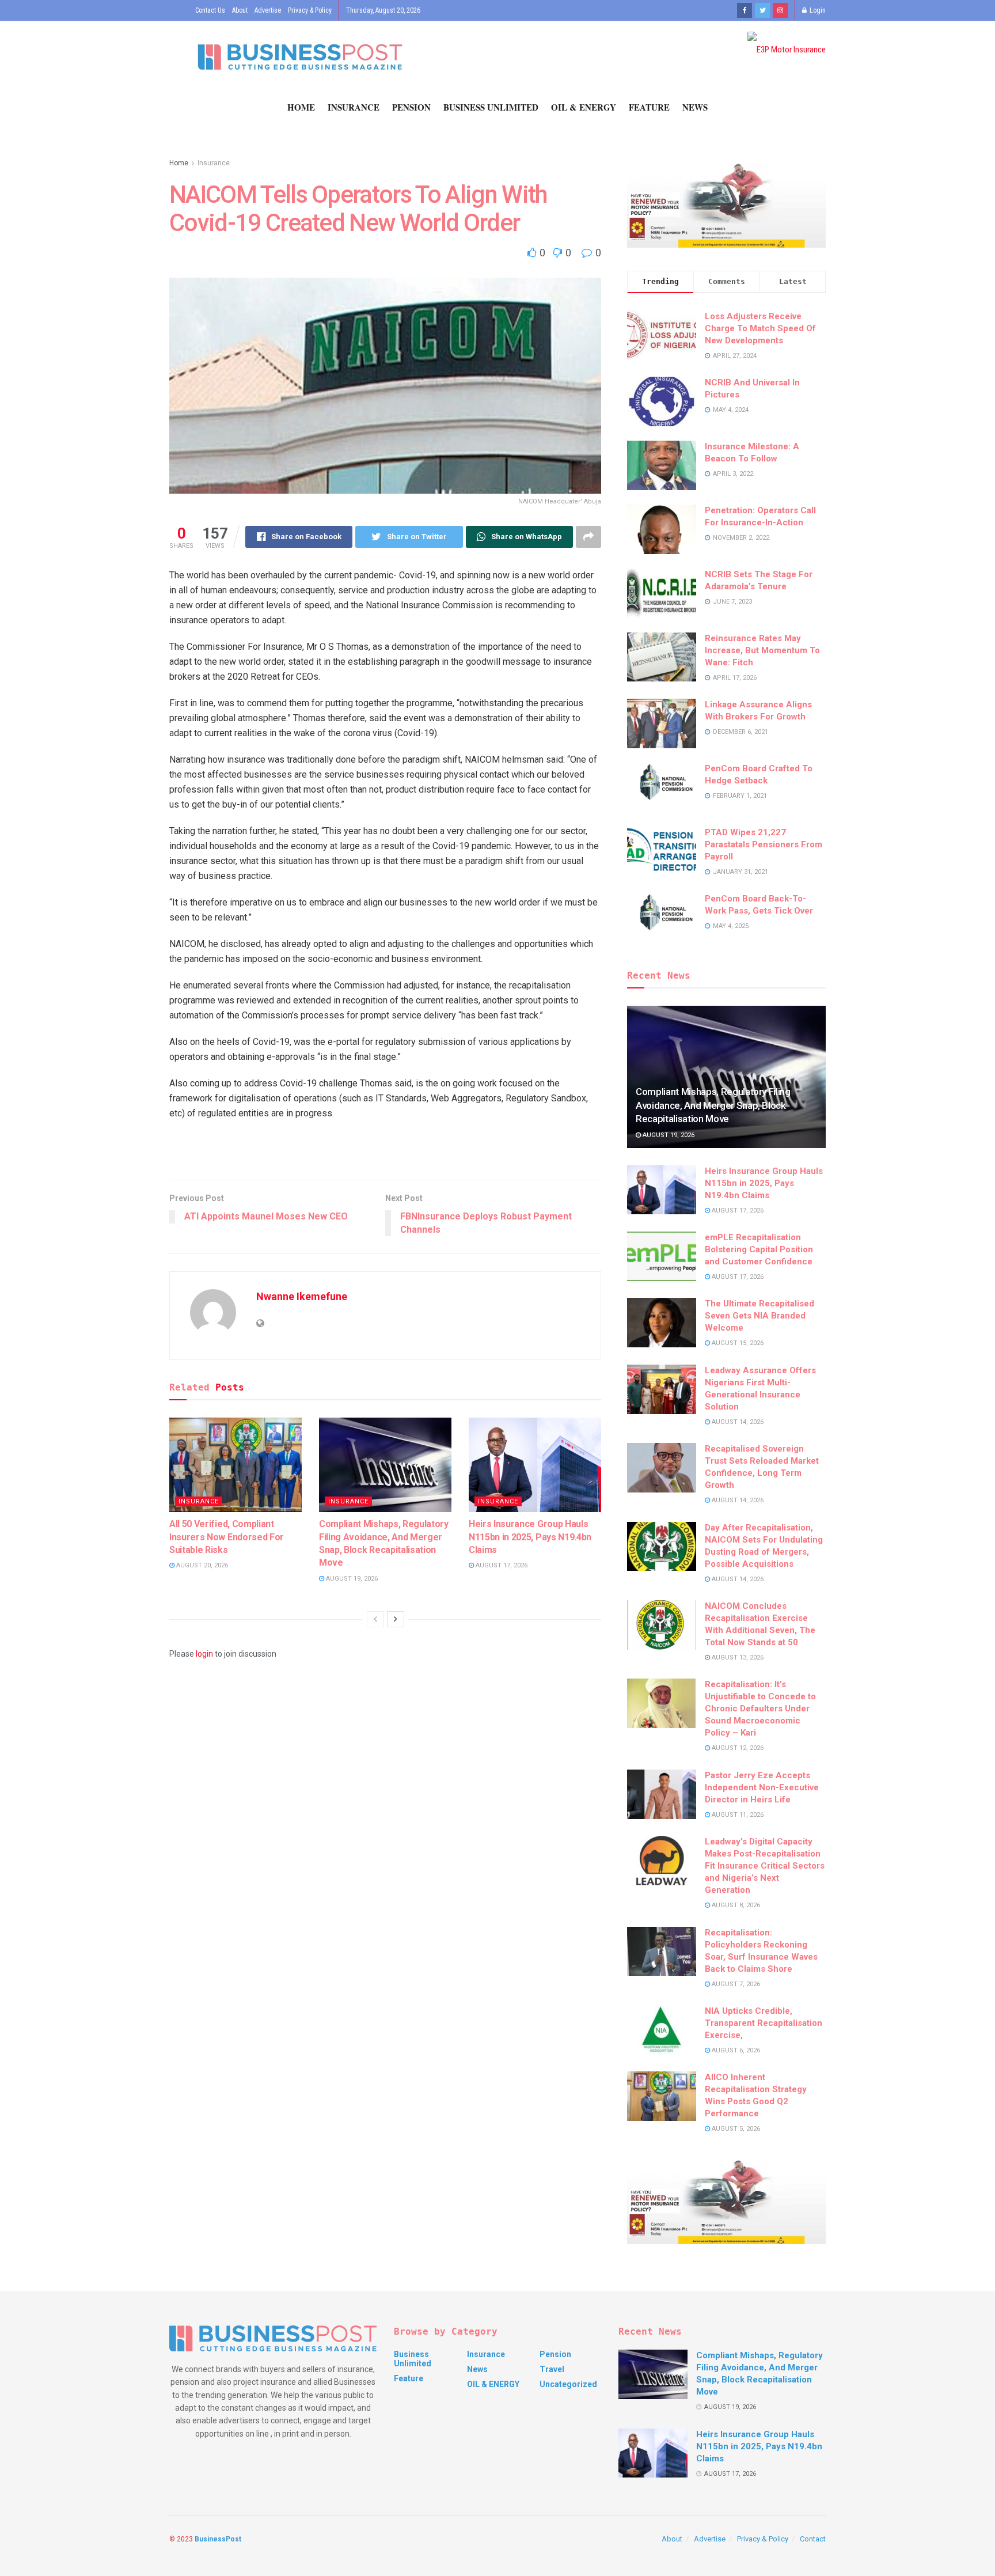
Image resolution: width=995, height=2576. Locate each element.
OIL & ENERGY (584, 107)
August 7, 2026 (735, 1984)
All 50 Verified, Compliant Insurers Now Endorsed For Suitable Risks (227, 1537)
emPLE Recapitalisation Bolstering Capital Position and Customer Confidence (759, 1249)
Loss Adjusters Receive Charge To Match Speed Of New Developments (760, 328)
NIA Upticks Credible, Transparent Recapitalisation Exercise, (764, 2023)
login (204, 1654)
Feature (649, 107)
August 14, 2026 (737, 1422)
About (240, 10)
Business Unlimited (491, 107)
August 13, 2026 (737, 1658)
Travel (552, 2369)
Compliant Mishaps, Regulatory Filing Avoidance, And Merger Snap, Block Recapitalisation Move (713, 1105)
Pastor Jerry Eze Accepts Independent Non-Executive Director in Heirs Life (762, 1787)
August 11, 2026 (737, 1815)
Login (817, 10)
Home (301, 107)
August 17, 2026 (501, 1565)
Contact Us (210, 10)
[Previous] (375, 1619)
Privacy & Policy (310, 10)
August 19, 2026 (351, 1579)
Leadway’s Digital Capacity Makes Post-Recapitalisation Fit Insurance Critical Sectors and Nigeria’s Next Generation (765, 1866)
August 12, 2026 (737, 1748)
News (695, 107)
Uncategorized (568, 2384)
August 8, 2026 (735, 1905)
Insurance (354, 107)
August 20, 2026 (201, 1565)
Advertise (268, 10)
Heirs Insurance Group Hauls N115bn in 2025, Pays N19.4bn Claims (530, 1537)
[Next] (396, 1619)
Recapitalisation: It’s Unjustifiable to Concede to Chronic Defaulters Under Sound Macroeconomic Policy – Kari (760, 1709)
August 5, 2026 (735, 2129)
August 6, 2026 (735, 2050)
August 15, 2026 (737, 1343)
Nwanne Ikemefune (302, 1296)
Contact (813, 2539)
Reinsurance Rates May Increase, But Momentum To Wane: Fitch (762, 650)
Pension (411, 107)
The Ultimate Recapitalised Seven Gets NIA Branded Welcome (759, 1316)
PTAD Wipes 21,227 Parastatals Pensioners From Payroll (764, 844)
